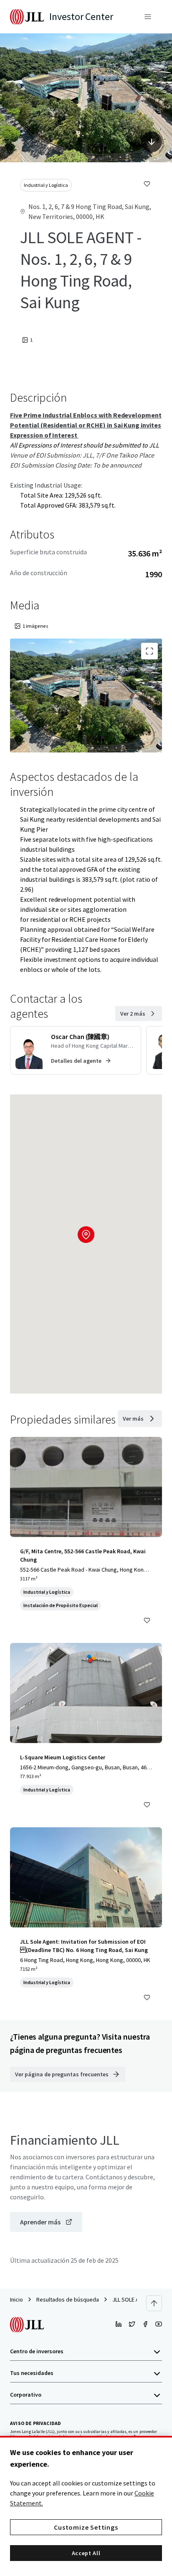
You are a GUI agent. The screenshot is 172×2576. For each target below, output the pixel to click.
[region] (86, 2506)
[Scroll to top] (154, 2303)
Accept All (86, 2553)
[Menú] (148, 17)
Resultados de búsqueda (68, 2299)
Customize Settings (86, 2527)
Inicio (16, 2299)
